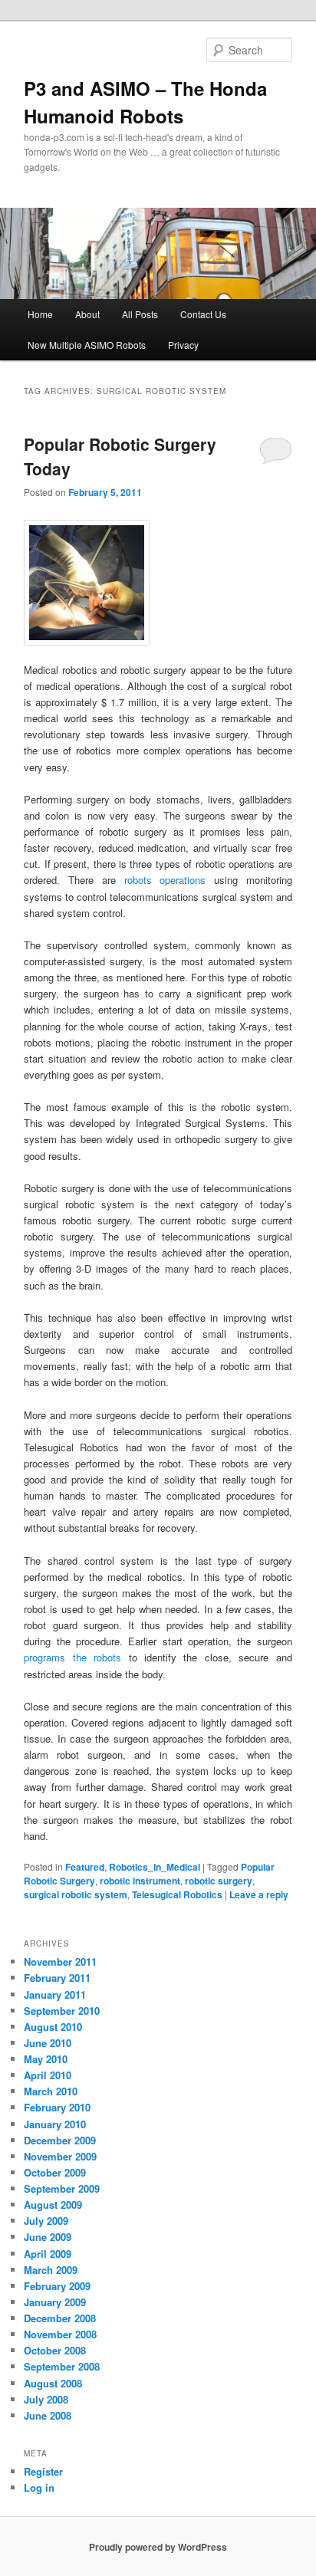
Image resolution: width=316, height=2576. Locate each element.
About (87, 314)
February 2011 (57, 1978)
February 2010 (57, 2107)
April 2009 (48, 2254)
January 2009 (55, 2302)
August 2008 (53, 2383)
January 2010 (55, 2124)
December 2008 (60, 2318)
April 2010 (48, 2075)
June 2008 (48, 2415)
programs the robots (72, 1657)
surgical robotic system (76, 1894)
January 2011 (55, 1994)
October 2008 (55, 2350)
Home (40, 314)
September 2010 (62, 2011)
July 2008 (46, 2399)
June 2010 (48, 2043)
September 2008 (62, 2366)
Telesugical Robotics (177, 1894)
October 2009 (55, 2172)
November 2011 (60, 1962)
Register (43, 2471)
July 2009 (46, 2221)
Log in (39, 2487)
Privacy (183, 345)
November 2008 (60, 2334)
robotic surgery (219, 1881)
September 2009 (62, 2188)
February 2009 (57, 2286)
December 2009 (60, 2140)
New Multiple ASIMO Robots (87, 345)
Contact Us (203, 314)
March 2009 (51, 2270)
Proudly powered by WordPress (158, 2547)
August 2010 (53, 2027)
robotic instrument (140, 1881)
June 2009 (48, 2237)
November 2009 (60, 2156)
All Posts (140, 314)
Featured (85, 1867)
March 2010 (51, 2091)
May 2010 (46, 2059)
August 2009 (53, 2205)
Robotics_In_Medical (155, 1867)
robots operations (165, 880)
